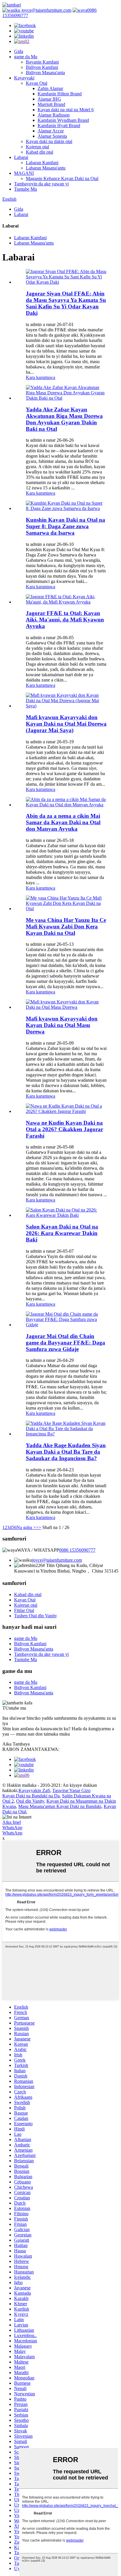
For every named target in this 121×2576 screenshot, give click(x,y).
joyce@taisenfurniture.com (46, 10)
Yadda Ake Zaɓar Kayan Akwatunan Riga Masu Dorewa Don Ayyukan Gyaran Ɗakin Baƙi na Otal (64, 419)
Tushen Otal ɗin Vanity (36, 1616)
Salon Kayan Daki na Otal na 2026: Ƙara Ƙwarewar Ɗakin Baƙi (62, 1233)
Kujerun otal (37, 147)
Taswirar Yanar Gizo (71, 1790)
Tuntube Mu (26, 189)
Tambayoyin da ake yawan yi (41, 184)
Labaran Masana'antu (46, 168)
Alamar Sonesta (52, 136)
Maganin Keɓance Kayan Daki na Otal (62, 178)
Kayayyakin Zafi (34, 1790)
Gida (19, 51)
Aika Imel (12, 1822)
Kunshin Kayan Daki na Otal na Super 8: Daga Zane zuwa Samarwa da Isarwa (65, 526)
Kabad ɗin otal (40, 152)
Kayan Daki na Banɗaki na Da (31, 1796)
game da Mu (26, 57)
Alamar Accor (51, 131)
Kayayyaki (24, 78)
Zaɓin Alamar (50, 88)
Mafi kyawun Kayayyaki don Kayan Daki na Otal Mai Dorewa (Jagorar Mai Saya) (66, 724)
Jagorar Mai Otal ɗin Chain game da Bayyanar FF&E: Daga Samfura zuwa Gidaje (65, 1343)
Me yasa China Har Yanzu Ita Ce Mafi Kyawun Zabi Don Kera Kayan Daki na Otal (66, 926)
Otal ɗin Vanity (30, 1801)
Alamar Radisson (54, 115)
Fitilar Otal (24, 1610)
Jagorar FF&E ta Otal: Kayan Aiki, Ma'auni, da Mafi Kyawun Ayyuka (65, 620)
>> (38, 1527)
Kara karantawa (41, 377)
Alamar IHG (49, 99)
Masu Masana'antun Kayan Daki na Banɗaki (60, 1806)
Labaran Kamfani (42, 163)
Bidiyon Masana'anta (45, 73)
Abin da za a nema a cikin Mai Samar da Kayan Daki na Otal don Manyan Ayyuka (63, 822)
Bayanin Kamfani (42, 62)
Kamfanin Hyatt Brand (59, 126)
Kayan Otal (37, 83)
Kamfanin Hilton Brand (60, 94)
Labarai (21, 157)
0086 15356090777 (77, 1550)
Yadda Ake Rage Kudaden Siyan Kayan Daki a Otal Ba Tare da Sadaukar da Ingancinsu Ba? (66, 1452)
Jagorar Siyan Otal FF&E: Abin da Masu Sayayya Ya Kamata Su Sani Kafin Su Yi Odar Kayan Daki (66, 303)
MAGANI (24, 173)
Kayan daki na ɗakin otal (49, 141)
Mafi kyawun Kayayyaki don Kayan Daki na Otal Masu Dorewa (62, 1025)
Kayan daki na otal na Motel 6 (66, 110)
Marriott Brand (51, 104)
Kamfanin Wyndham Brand (63, 120)
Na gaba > (26, 1527)
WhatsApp (12, 1828)
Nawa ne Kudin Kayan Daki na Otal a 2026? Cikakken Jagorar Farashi (64, 1129)
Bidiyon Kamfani (42, 67)
